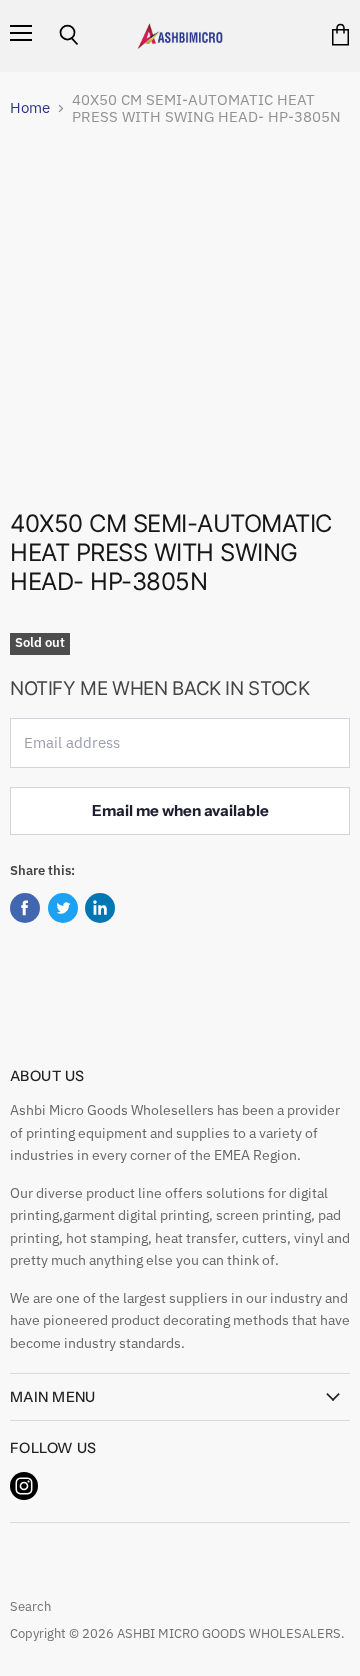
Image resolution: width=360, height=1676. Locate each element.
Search (30, 1606)
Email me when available (180, 810)
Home (30, 107)
